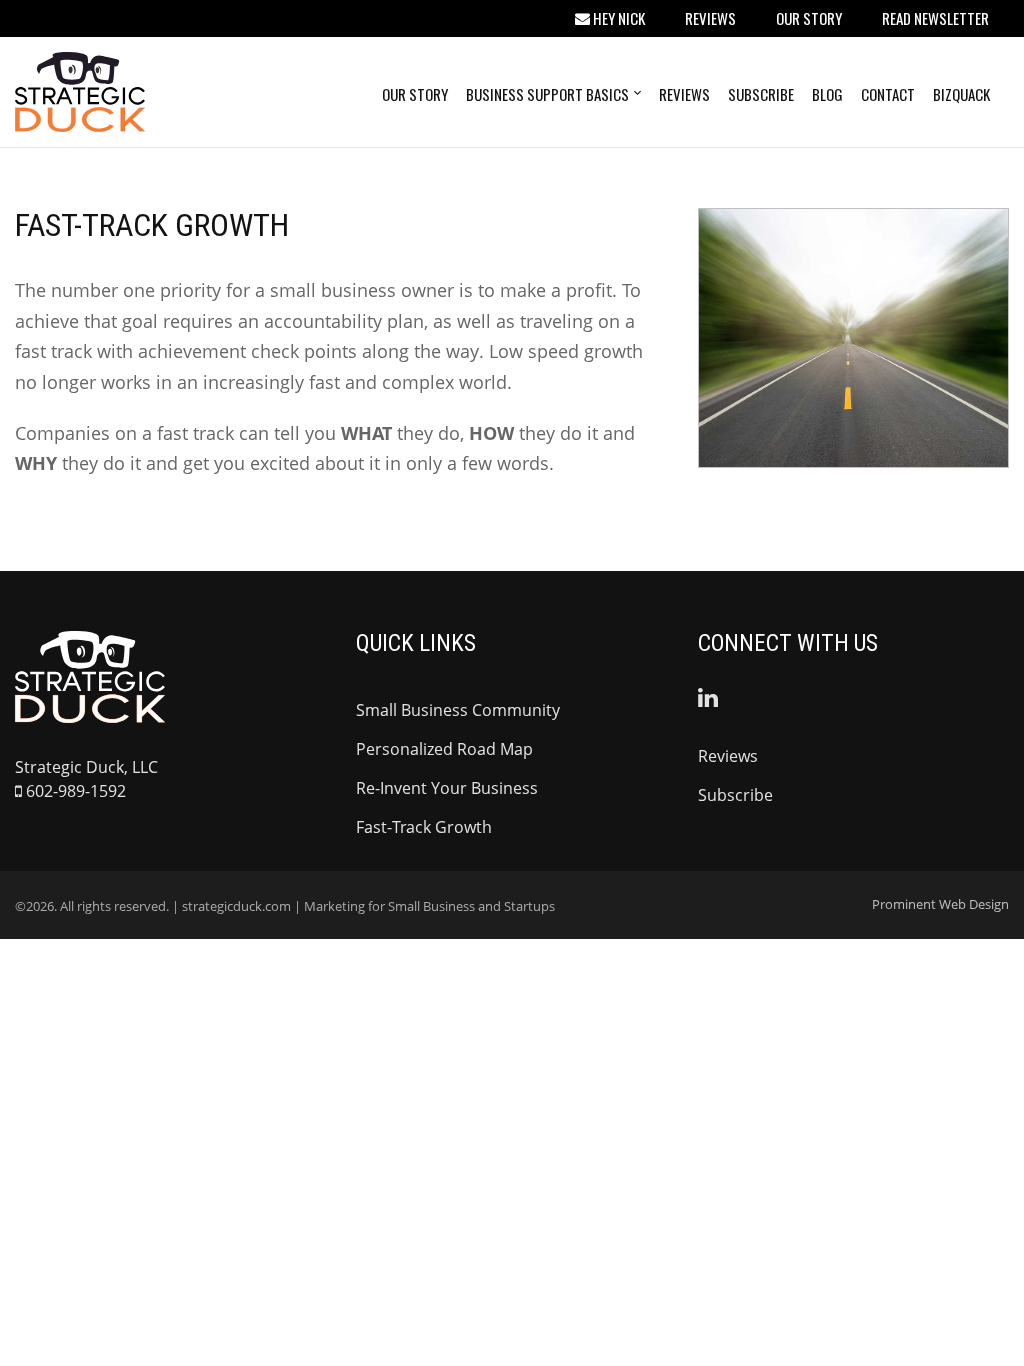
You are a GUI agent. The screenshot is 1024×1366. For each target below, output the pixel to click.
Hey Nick (617, 18)
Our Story (809, 18)
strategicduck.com (236, 906)
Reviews (710, 18)
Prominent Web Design (940, 904)
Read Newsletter (935, 18)
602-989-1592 (74, 791)
